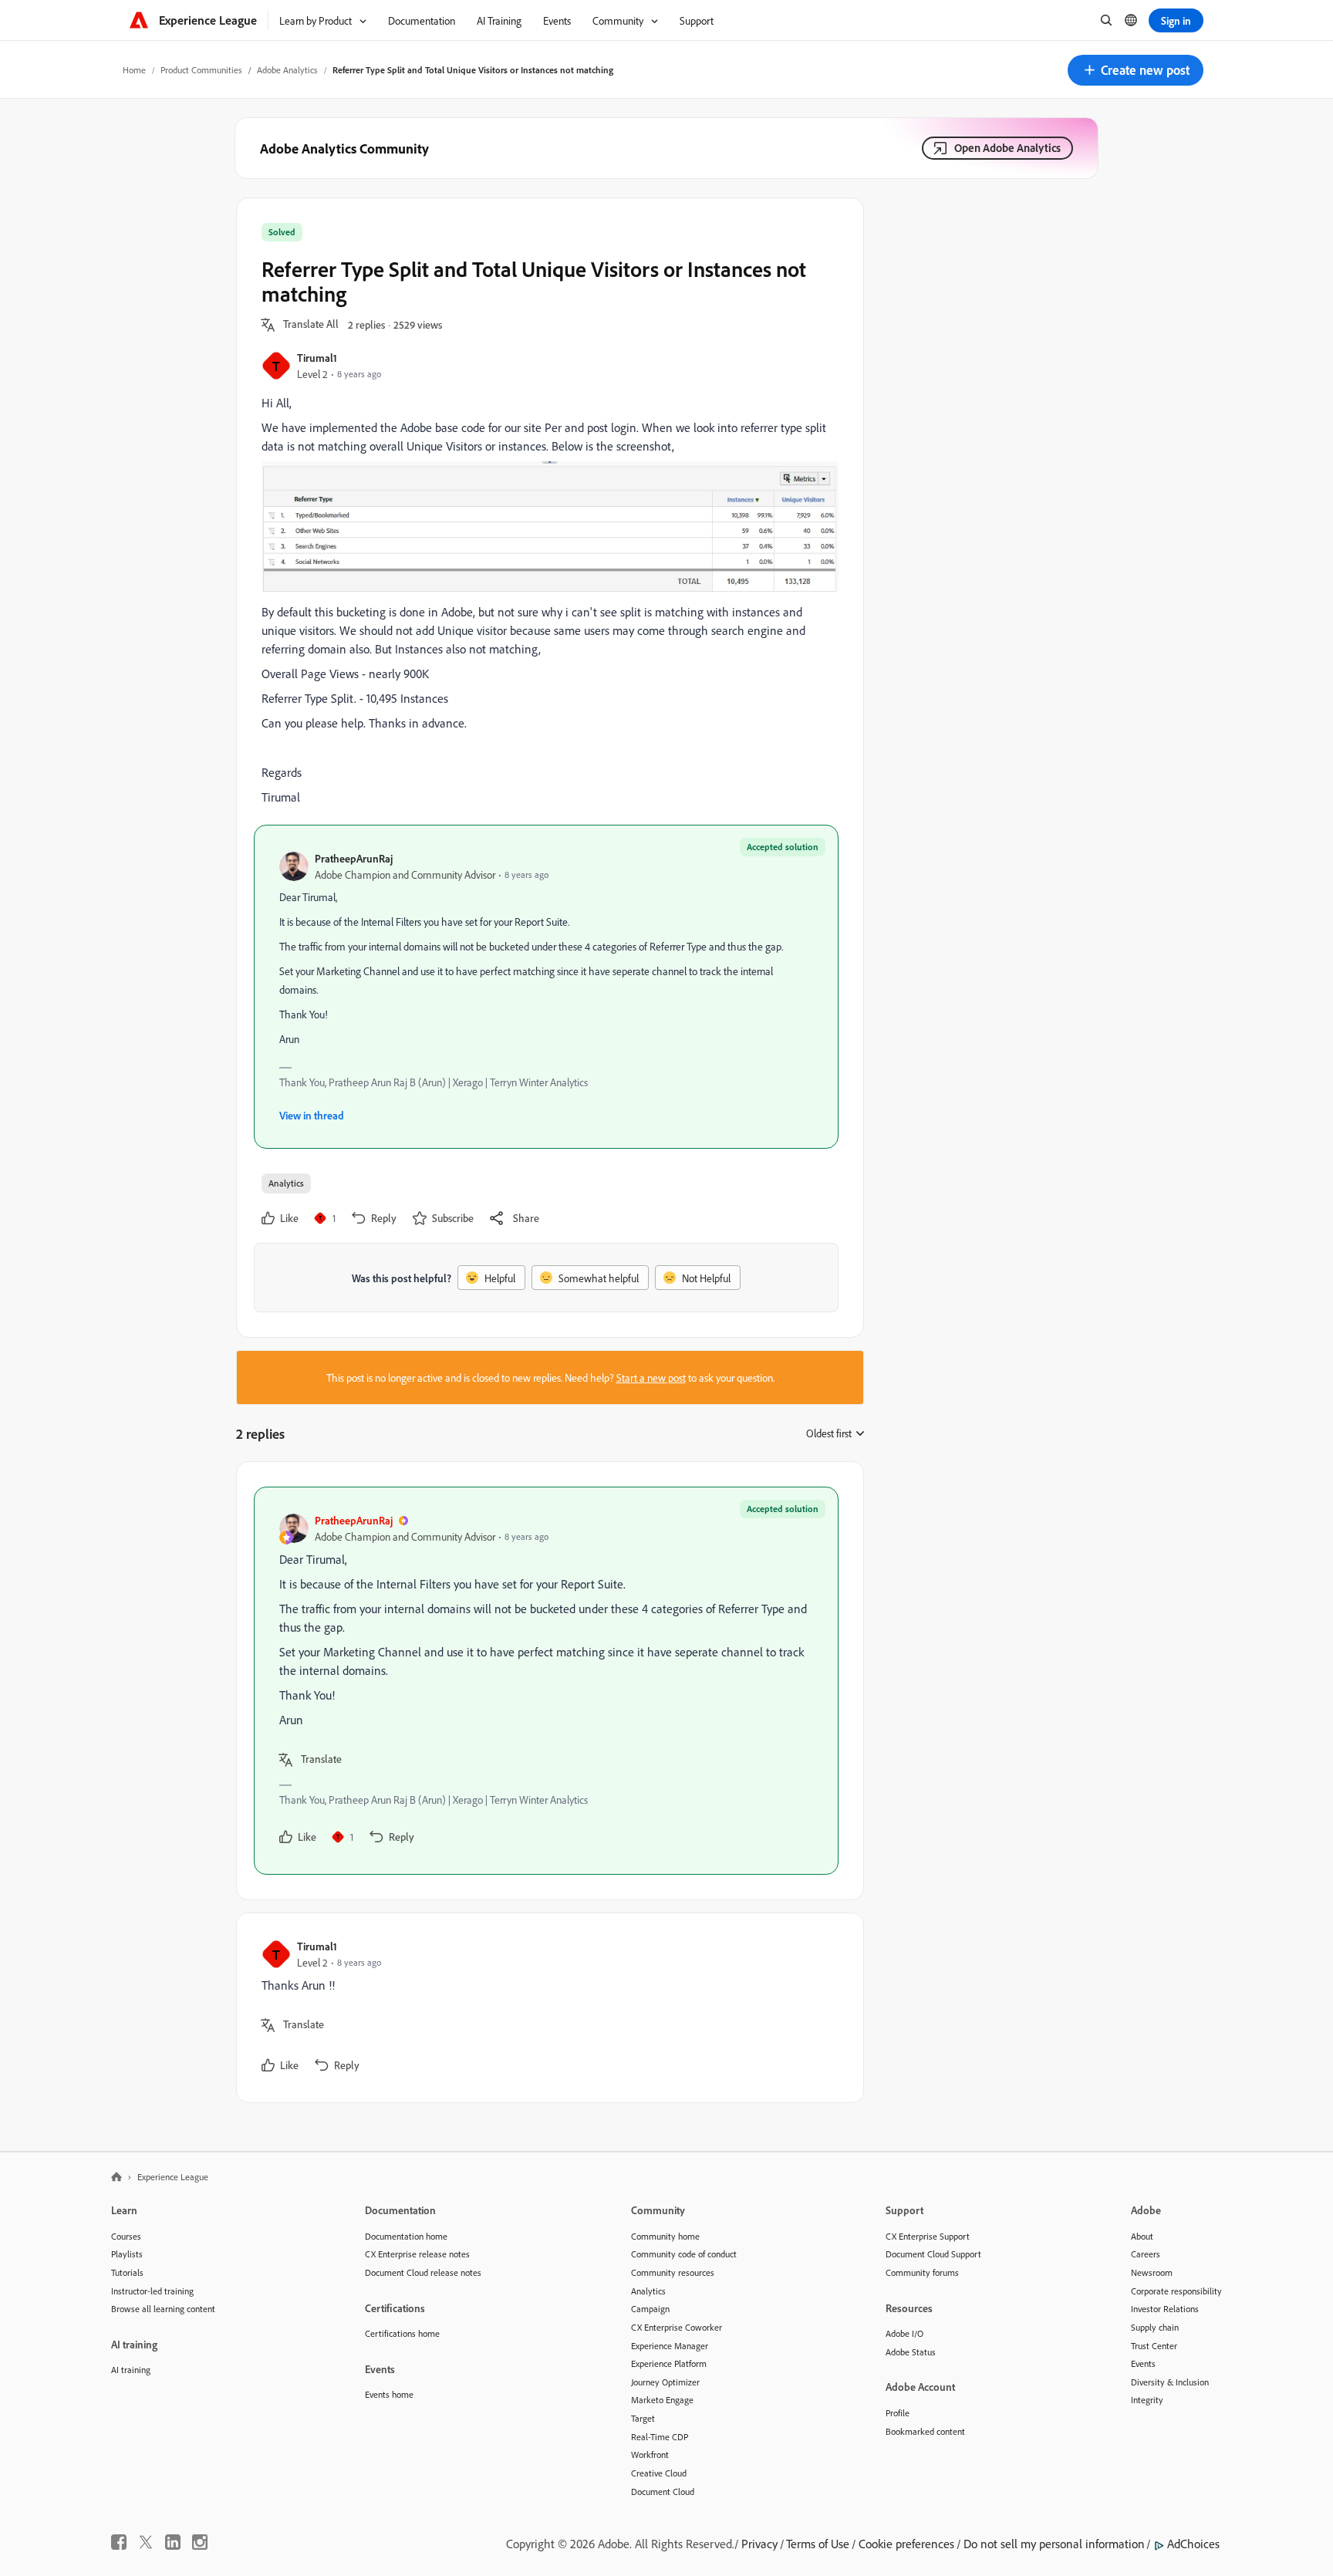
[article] (546, 1681)
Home (134, 70)
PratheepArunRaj (354, 858)
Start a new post (651, 1377)
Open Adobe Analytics (1007, 148)
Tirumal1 (317, 358)
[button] (1136, 70)
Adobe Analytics (287, 70)
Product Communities (201, 70)
